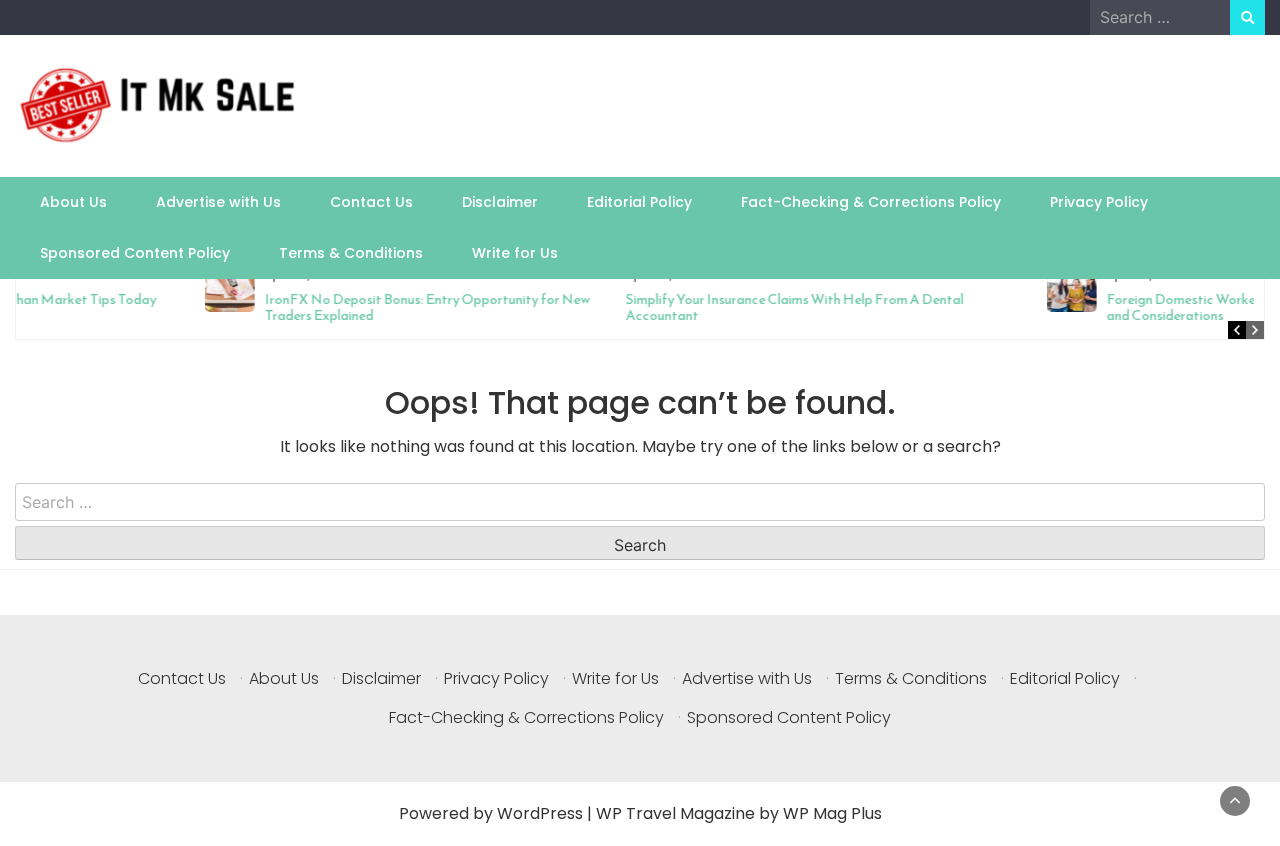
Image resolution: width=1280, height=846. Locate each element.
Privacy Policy (1099, 202)
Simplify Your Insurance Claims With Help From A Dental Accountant (620, 307)
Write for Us (515, 253)
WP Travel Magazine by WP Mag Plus (739, 813)
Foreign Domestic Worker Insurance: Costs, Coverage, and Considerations (1094, 307)
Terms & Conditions (351, 253)
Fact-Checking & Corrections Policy (871, 202)
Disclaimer (500, 202)
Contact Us (371, 202)
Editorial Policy (639, 202)
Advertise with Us (218, 202)
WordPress (540, 813)
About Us (73, 202)
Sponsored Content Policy (135, 253)
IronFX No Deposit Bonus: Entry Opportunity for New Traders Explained (252, 307)
